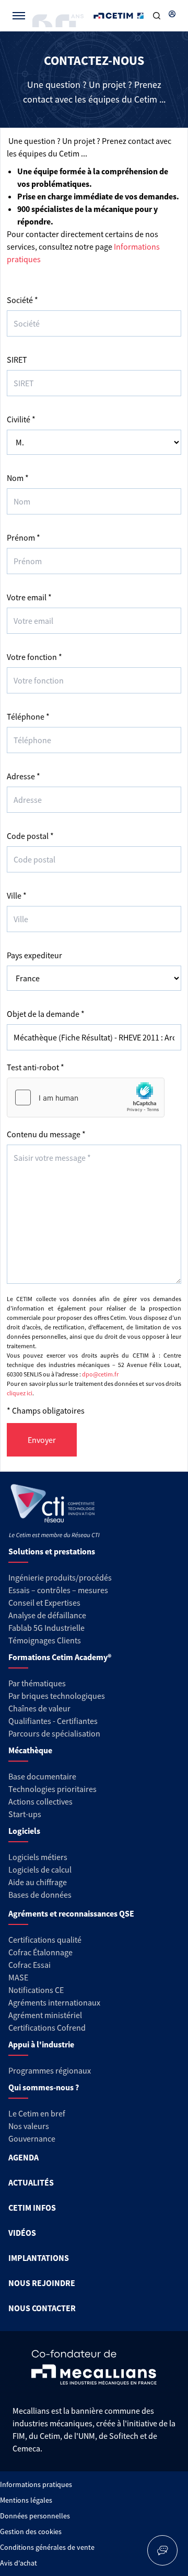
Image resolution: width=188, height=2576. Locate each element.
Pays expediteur (34, 955)
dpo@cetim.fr (100, 1374)
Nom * (18, 478)
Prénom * (23, 537)
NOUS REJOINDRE (42, 2283)
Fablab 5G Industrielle (46, 1628)
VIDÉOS (22, 2233)
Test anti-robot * (36, 1067)
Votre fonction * (34, 657)
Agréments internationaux (54, 2002)
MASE (18, 1977)
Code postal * (30, 836)
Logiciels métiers (38, 1857)
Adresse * (23, 776)
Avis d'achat (19, 2563)
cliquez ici (20, 1393)
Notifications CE (36, 1990)
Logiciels (24, 1831)
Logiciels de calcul (40, 1869)
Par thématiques (37, 1683)
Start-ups (25, 1814)
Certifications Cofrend (47, 2028)
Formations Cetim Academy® (60, 1657)
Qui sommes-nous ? (44, 2087)
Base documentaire (42, 1776)
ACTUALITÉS (31, 2182)
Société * (22, 300)
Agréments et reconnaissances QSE (71, 1913)
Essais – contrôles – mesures (58, 1590)
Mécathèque (30, 1750)
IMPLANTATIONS (39, 2258)
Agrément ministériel (45, 2015)
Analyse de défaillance (47, 1615)
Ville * (17, 895)
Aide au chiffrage (38, 1882)
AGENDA (23, 2157)
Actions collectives (40, 1801)
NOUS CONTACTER (42, 2308)
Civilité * (21, 419)
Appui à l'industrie (41, 2044)
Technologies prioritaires (52, 1789)
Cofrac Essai (30, 1965)
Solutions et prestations (52, 1551)
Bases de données (40, 1895)
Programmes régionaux (50, 2070)
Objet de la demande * (46, 1014)
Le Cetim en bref (37, 2113)
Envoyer (42, 1440)
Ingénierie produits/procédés (60, 1577)
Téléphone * (28, 716)
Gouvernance (32, 2138)
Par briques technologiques (57, 1696)
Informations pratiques (36, 2484)
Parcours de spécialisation (54, 1733)
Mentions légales (26, 2500)
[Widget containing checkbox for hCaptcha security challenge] (86, 1097)
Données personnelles (35, 2516)
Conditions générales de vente (47, 2547)
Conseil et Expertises (44, 1603)
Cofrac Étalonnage (40, 1952)
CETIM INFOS (32, 2208)
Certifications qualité (45, 1940)
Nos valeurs (29, 2126)
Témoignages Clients (45, 1640)
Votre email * (29, 597)
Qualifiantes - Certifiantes (53, 1721)
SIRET (17, 360)
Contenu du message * (46, 1134)
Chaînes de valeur (39, 1708)
